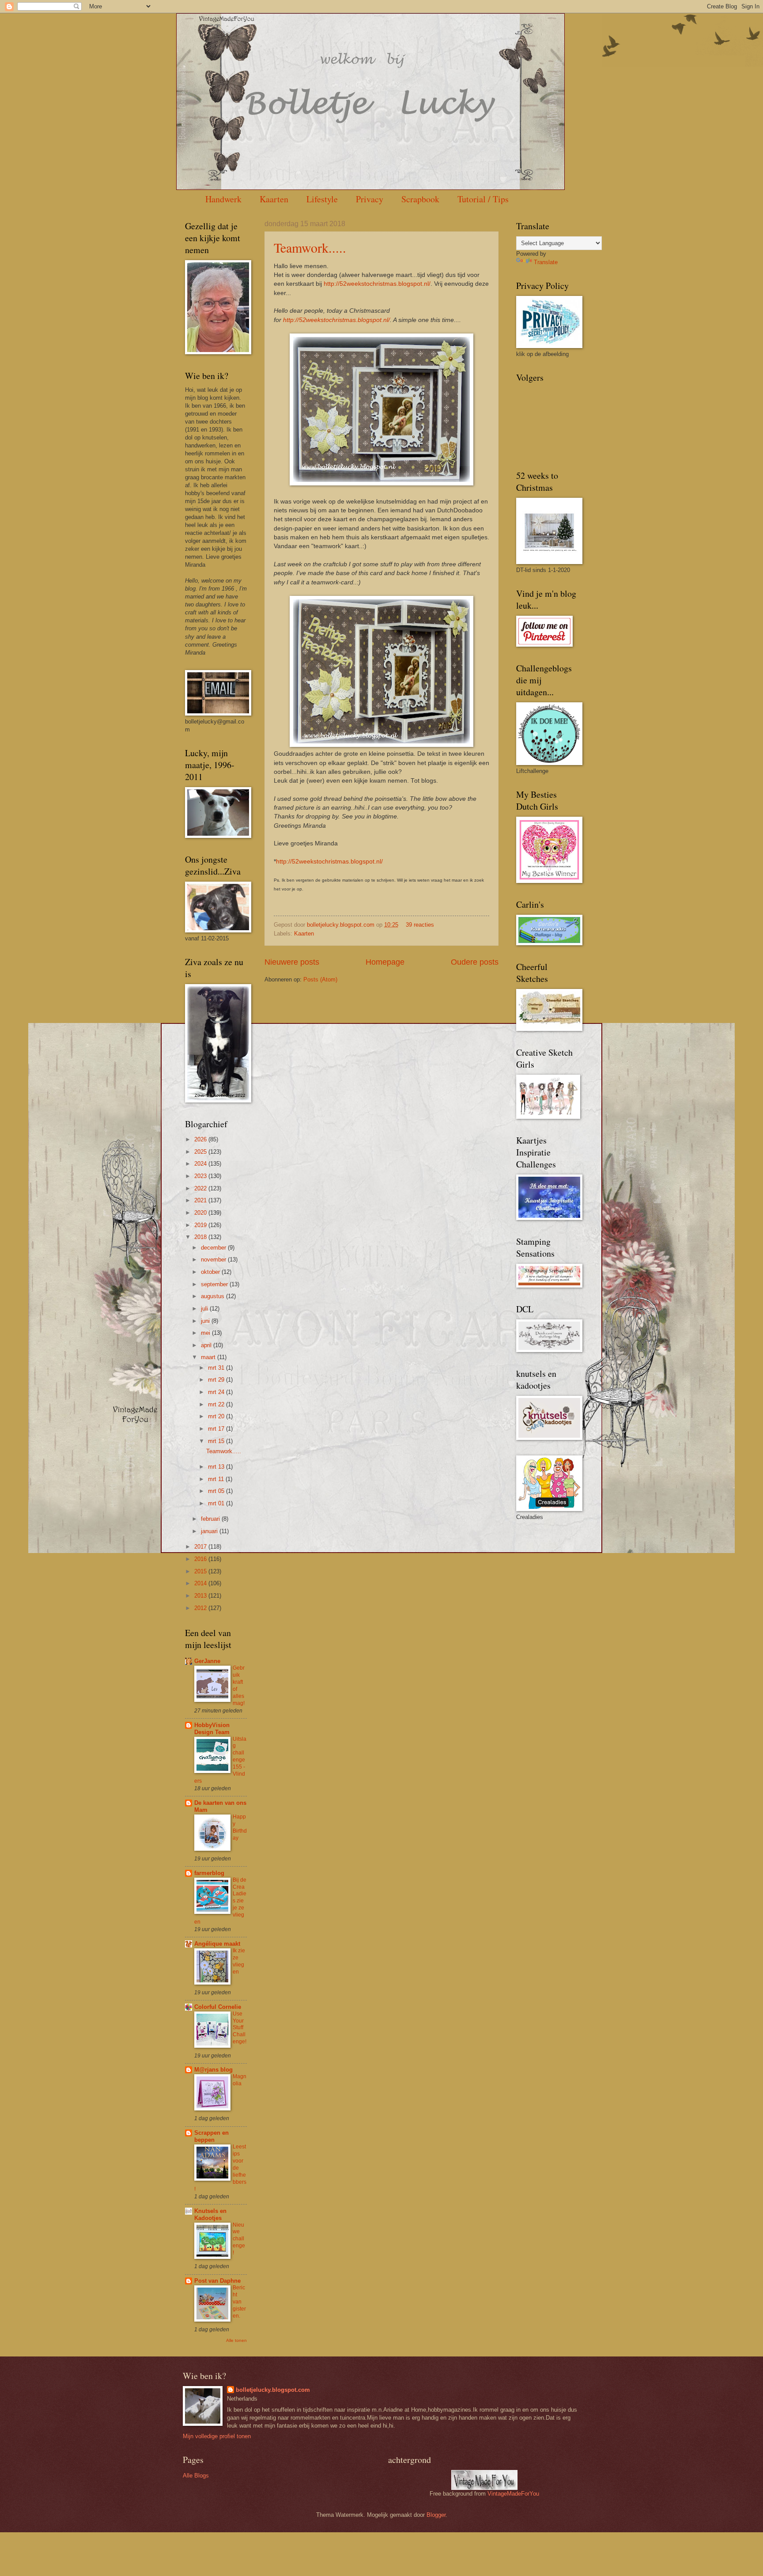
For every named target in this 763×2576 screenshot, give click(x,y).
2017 (201, 1547)
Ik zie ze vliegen (239, 1961)
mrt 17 (217, 1429)
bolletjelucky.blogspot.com (342, 925)
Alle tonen (236, 2340)
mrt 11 (217, 1479)
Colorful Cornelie (218, 2007)
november (214, 1260)
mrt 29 (217, 1380)
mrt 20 (217, 1416)
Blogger (436, 2515)
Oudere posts (475, 962)
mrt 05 (217, 1491)
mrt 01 (217, 1503)
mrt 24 (217, 1392)
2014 (201, 1583)
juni (206, 1321)
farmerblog (209, 1873)
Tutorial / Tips (483, 199)
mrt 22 (217, 1404)
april (207, 1345)
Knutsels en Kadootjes (210, 2214)
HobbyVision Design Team (212, 1729)
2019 (201, 1225)
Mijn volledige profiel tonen (217, 2436)
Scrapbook (420, 199)
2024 (201, 1164)
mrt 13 (217, 1467)
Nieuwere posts (292, 962)
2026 (201, 1139)
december (214, 1248)
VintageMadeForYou (512, 2494)
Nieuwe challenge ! (239, 2239)
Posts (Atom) (320, 979)
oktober (211, 1272)
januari (210, 1531)
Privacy (370, 199)
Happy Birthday (240, 1827)
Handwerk (223, 199)
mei (206, 1333)
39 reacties (420, 925)
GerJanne (207, 1661)
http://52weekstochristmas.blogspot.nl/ (377, 284)
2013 (201, 1596)
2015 (201, 1571)
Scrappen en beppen (212, 2136)
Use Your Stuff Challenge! (240, 2028)
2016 (201, 1559)
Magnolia (240, 2080)
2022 (201, 1188)
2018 (201, 1237)
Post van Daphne (217, 2281)
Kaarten (274, 199)
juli (205, 1309)
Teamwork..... (310, 247)
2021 (201, 1200)
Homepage (385, 962)
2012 (201, 1608)
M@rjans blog (213, 2070)
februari (211, 1519)
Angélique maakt (217, 1944)
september (215, 1284)
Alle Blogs (196, 2476)
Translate (546, 262)
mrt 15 (217, 1441)
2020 (201, 1213)
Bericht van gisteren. (239, 2302)
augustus (213, 1296)
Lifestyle (322, 199)
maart (209, 1357)
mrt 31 (217, 1368)
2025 (201, 1152)
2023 (201, 1176)
